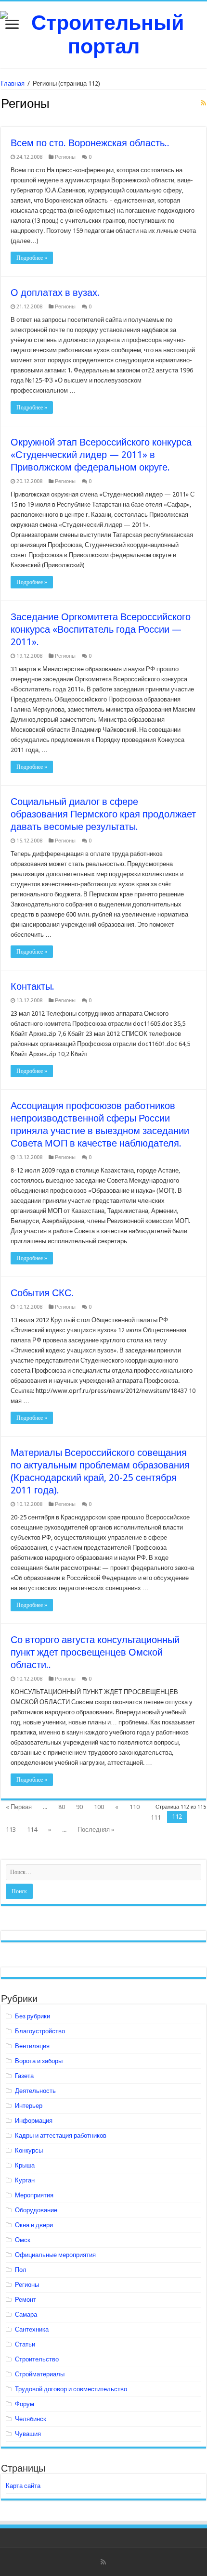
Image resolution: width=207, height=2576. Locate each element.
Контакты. (32, 986)
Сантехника (32, 2329)
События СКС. (42, 1293)
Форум (25, 2404)
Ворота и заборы (39, 2061)
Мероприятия (34, 2195)
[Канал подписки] (203, 103)
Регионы (65, 157)
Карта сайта (23, 2486)
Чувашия (28, 2434)
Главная (13, 83)
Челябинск (31, 2419)
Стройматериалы (40, 2374)
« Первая (19, 1807)
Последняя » (96, 1830)
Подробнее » (32, 258)
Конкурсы (29, 2150)
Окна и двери (34, 2225)
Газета (24, 2076)
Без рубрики (32, 2016)
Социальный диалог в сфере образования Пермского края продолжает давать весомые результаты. (103, 814)
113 (11, 1830)
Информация (34, 2121)
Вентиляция (32, 2046)
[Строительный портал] (103, 33)
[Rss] (103, 2562)
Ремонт (26, 2300)
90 (79, 1807)
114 (32, 1830)
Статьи (25, 2344)
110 (135, 1807)
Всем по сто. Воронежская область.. (90, 143)
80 (62, 1807)
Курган (25, 2180)
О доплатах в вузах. (55, 293)
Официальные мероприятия (55, 2255)
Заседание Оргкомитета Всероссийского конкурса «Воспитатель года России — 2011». (101, 629)
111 (156, 1817)
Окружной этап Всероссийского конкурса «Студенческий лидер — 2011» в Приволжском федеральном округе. (101, 455)
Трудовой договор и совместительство (71, 2389)
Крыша (25, 2165)
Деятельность (35, 2091)
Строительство (37, 2359)
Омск (23, 2240)
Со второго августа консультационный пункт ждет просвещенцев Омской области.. (95, 1652)
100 (99, 1807)
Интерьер (29, 2106)
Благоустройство (40, 2031)
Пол (21, 2270)
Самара (26, 2315)
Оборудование (36, 2210)
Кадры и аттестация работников (61, 2136)
